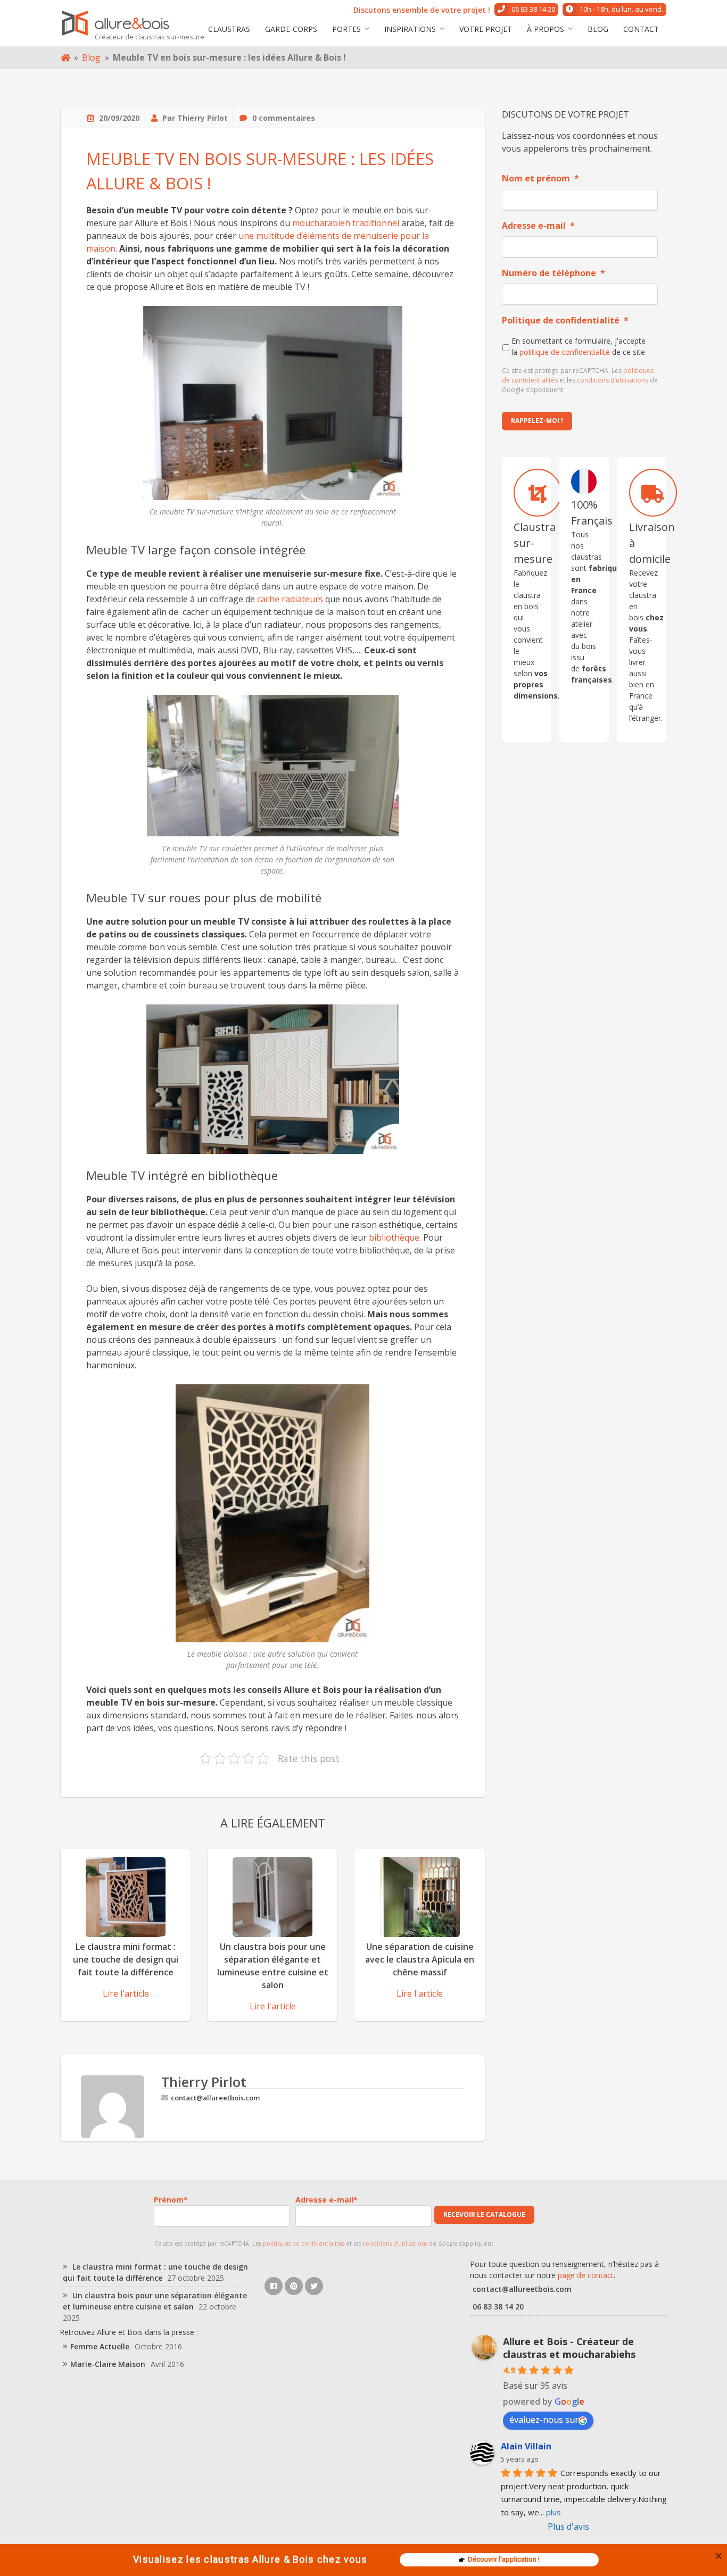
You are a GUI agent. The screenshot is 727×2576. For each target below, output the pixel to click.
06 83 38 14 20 (533, 9)
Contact (641, 29)
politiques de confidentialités (304, 2243)
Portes (346, 29)
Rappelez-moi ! (537, 421)
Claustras (229, 29)
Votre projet (486, 29)
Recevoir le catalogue (484, 2214)
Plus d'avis (568, 2527)
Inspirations (410, 29)
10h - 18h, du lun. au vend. (621, 9)
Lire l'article (126, 1993)
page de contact (586, 2275)
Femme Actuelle (100, 2346)
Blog (598, 29)
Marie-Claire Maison (108, 2364)
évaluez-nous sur (544, 2420)
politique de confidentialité (565, 352)
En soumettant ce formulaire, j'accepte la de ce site (579, 346)
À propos (546, 29)
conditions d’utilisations (613, 380)
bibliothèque (394, 1237)
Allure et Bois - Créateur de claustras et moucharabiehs (569, 2348)
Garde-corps (291, 29)
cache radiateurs (290, 599)
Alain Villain (526, 2446)
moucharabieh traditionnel (346, 223)
